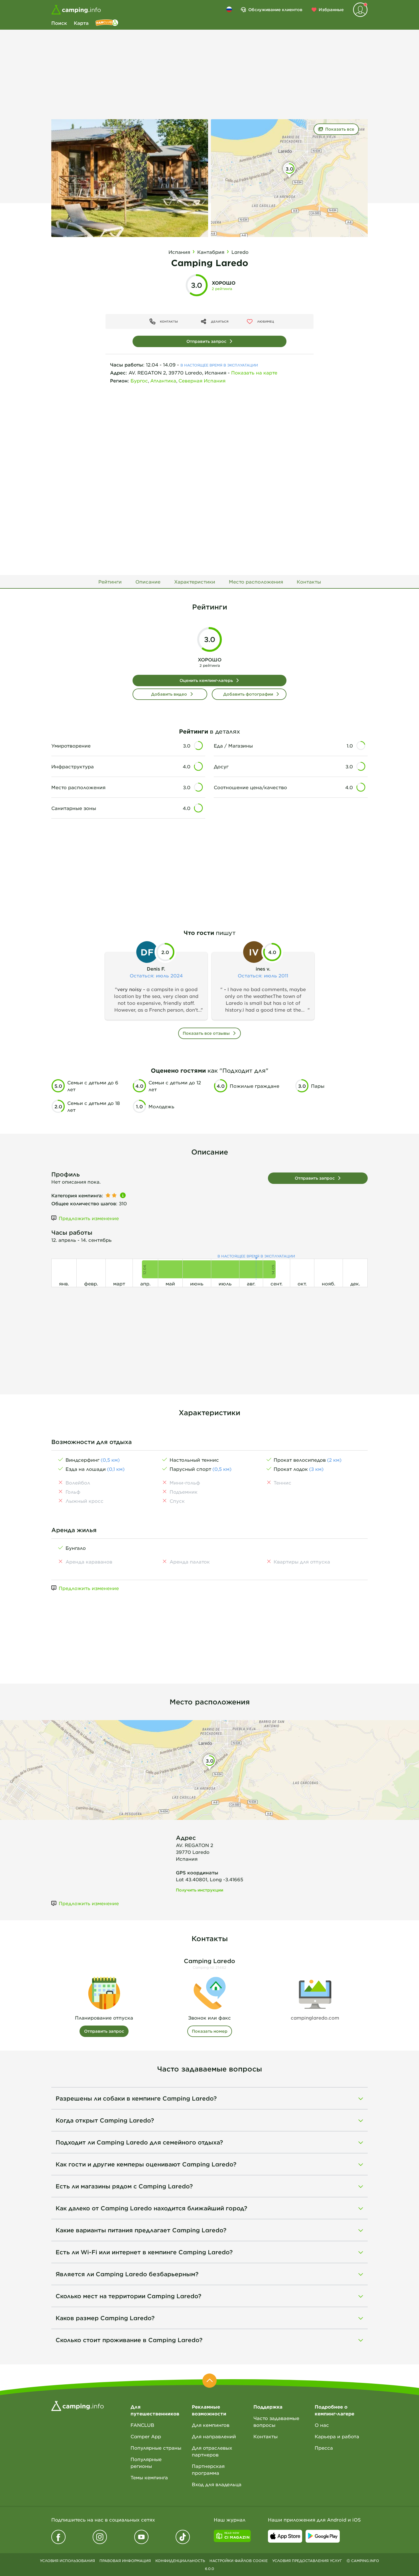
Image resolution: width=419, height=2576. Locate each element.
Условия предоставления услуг (307, 2561)
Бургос (139, 380)
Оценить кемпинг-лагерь (206, 680)
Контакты (266, 2436)
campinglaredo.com (315, 2018)
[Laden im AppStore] (285, 2536)
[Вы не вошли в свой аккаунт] (360, 10)
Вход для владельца (217, 2484)
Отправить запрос (206, 341)
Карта (81, 23)
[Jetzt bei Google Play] (323, 2536)
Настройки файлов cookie (239, 2561)
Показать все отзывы (206, 1033)
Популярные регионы (146, 2462)
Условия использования (67, 2561)
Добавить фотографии (248, 694)
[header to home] (76, 10)
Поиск (59, 23)
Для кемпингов (211, 2425)
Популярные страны (156, 2448)
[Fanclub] (107, 23)
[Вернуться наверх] (209, 2381)
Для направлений (214, 2436)
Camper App (146, 2436)
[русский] (229, 9)
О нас (322, 2425)
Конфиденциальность (180, 2561)
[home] (78, 2405)
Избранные (331, 10)
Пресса (324, 2448)
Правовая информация (125, 2561)
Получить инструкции (200, 1890)
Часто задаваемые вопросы (276, 2421)
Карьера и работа (337, 2436)
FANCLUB (142, 2425)
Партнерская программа (208, 2469)
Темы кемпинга (149, 2477)
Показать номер (210, 2031)
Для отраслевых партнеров (212, 2451)
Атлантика (163, 380)
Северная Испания (202, 380)
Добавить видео (169, 694)
